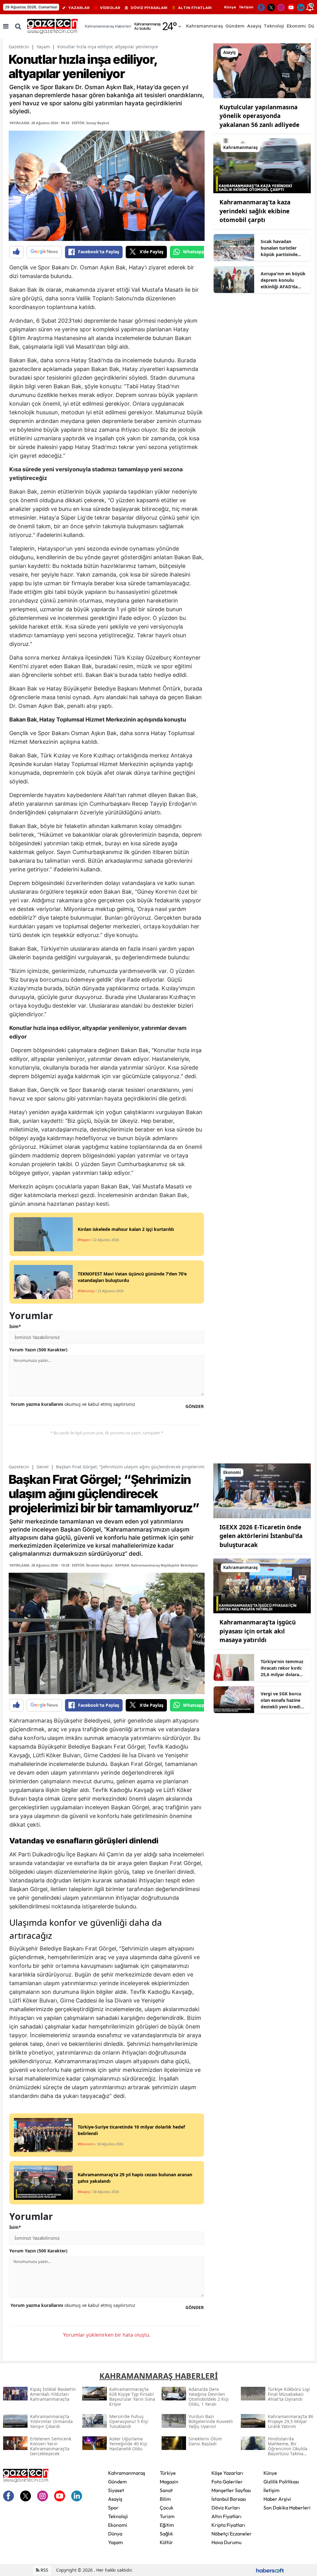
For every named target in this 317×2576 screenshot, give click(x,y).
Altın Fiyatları (226, 2516)
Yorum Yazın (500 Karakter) (38, 1350)
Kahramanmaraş (127, 2473)
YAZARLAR (79, 8)
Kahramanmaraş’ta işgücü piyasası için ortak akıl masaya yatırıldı (258, 1631)
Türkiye (168, 2473)
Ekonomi (118, 2525)
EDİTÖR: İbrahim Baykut (92, 1565)
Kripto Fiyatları (228, 2525)
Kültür (166, 2542)
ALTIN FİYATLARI (195, 8)
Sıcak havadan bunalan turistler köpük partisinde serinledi (279, 248)
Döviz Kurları (226, 2508)
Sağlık (166, 2534)
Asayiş (115, 2499)
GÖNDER (195, 1406)
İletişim (246, 7)
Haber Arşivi (277, 2499)
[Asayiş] (262, 70)
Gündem (117, 2482)
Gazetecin (19, 47)
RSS (44, 2570)
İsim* (15, 1326)
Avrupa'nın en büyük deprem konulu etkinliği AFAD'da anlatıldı (283, 280)
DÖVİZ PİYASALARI (149, 8)
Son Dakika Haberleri (287, 2508)
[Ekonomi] (262, 1490)
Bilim (165, 2499)
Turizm (167, 2516)
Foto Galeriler (227, 2482)
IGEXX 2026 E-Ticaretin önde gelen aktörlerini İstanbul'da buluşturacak (261, 1536)
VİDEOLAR (110, 8)
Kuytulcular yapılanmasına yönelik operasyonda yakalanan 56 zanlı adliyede (259, 116)
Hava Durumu (226, 2542)
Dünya (115, 2534)
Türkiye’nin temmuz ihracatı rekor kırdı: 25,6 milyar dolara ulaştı (282, 1668)
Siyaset (116, 2490)
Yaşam (43, 47)
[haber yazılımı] (270, 2570)
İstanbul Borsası (229, 2499)
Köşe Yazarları (227, 2473)
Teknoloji (118, 2516)
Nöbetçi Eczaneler (232, 2534)
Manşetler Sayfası (231, 2490)
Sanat (166, 2490)
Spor (113, 2508)
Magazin (169, 2482)
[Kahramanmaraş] (262, 165)
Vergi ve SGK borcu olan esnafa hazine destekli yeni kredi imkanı (281, 1700)
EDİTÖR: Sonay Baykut (91, 123)
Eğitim (167, 2525)
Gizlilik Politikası (281, 2482)
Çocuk (167, 2508)
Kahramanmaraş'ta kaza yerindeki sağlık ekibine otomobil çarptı (255, 211)
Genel (43, 1467)
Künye (230, 7)
